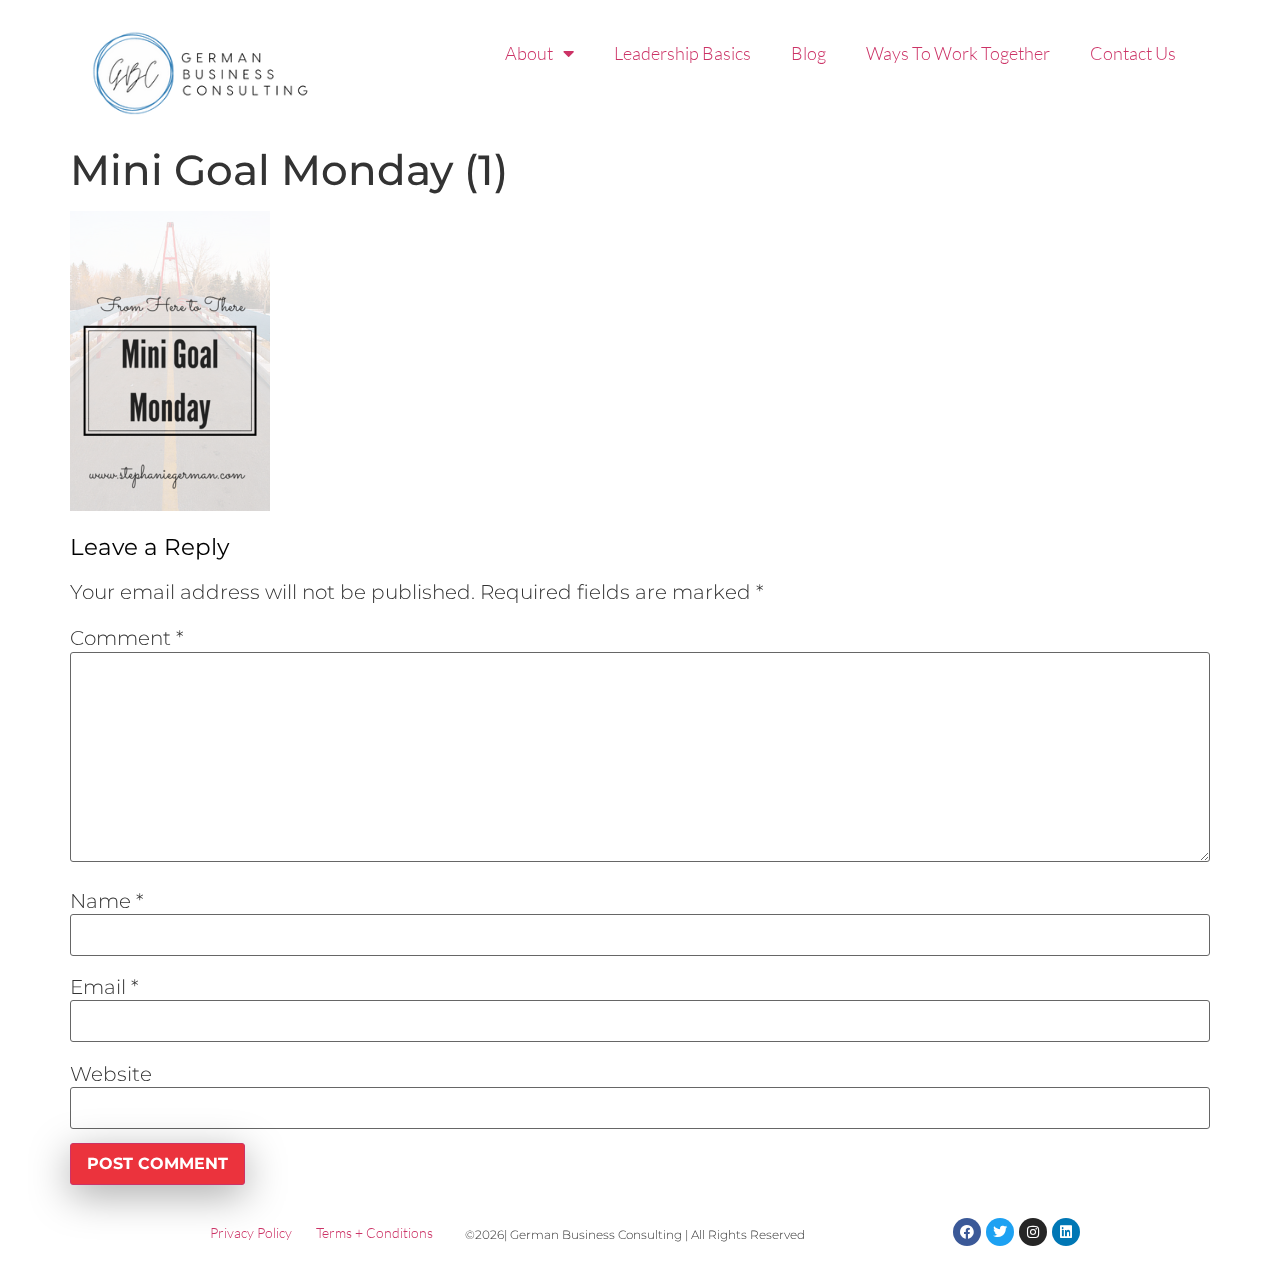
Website (111, 1074)
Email (104, 987)
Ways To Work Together (958, 53)
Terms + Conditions (374, 1232)
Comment (127, 638)
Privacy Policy (251, 1232)
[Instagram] (1033, 1232)
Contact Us (1133, 53)
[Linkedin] (1066, 1232)
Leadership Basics (682, 53)
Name (107, 901)
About (529, 53)
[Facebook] (967, 1232)
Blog (808, 53)
